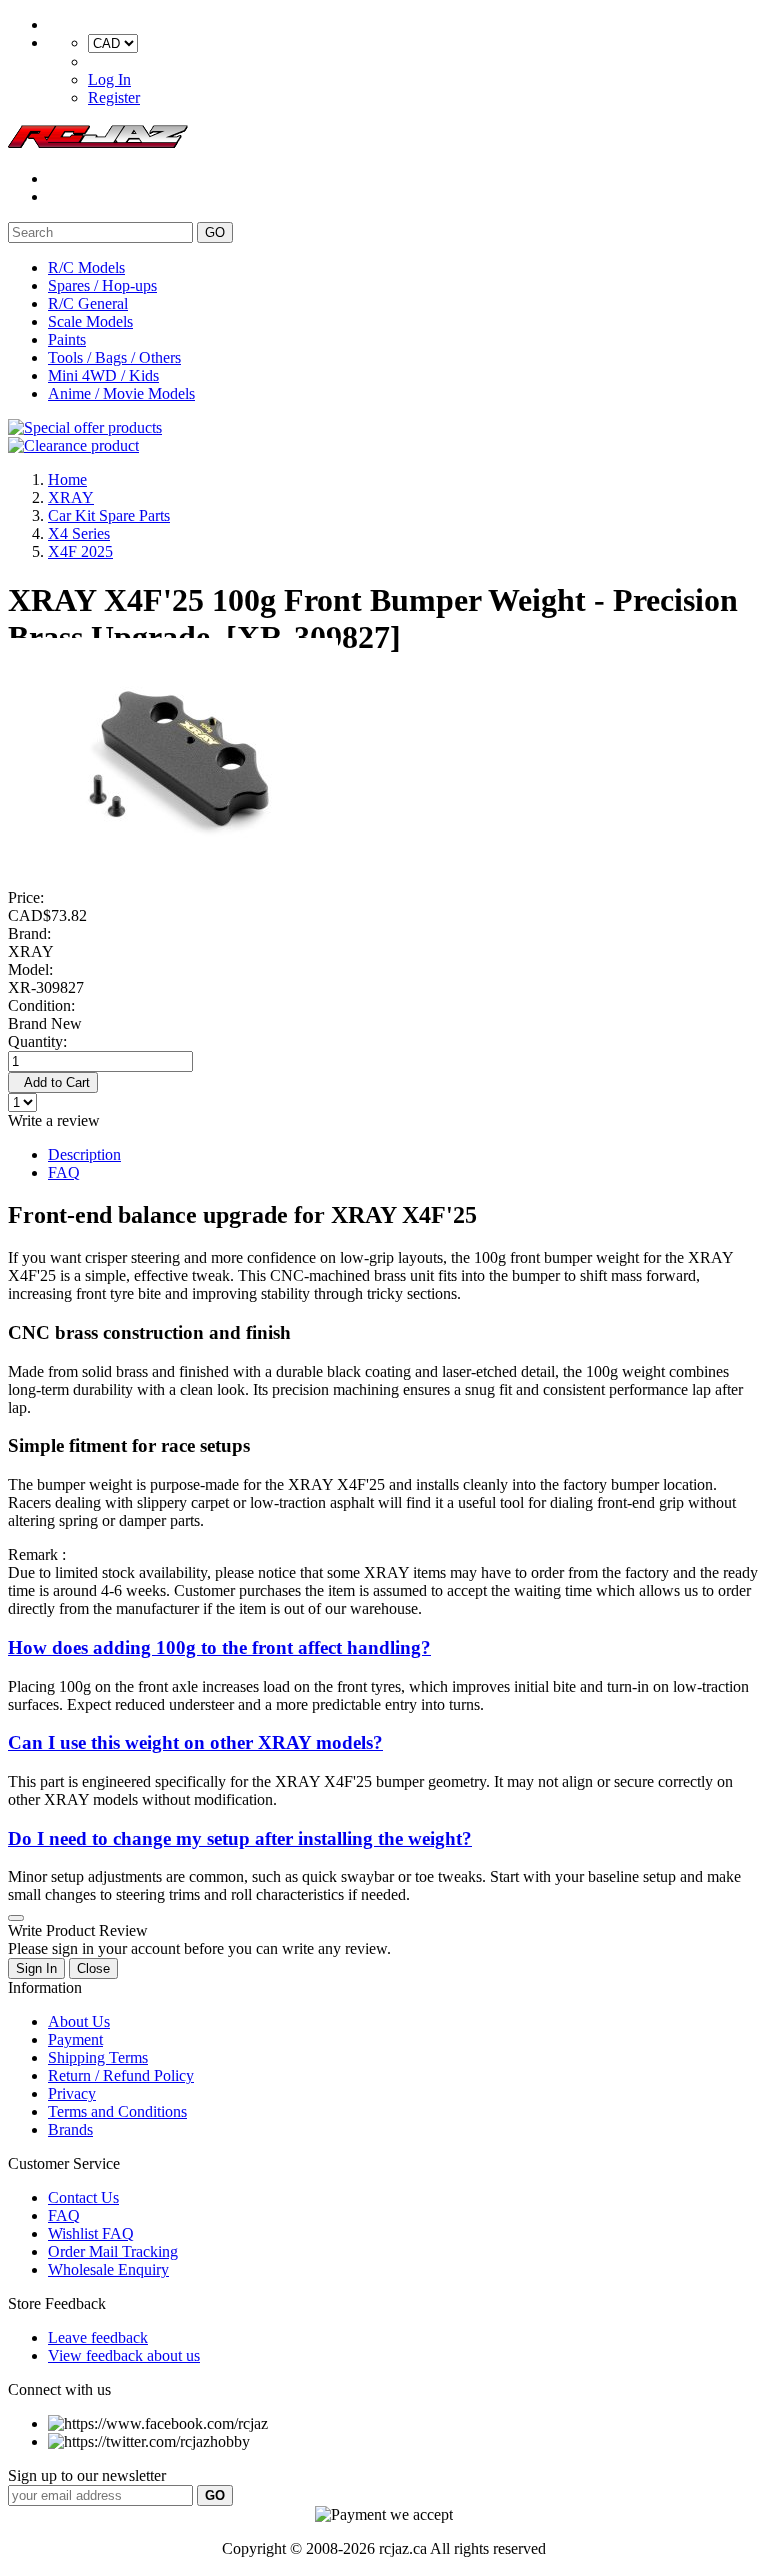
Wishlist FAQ (91, 2233)
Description (84, 1154)
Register (114, 97)
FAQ (64, 1172)
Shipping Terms (98, 2057)
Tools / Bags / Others (114, 357)
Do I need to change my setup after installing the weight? (240, 1838)
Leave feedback (98, 2337)
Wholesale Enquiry (108, 2269)
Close (93, 1968)
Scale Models (90, 321)
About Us (79, 2021)
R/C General (88, 303)
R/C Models (86, 267)
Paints (67, 339)
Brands (70, 2129)
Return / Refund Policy (121, 2075)
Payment (75, 2039)
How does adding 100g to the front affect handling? (219, 1647)
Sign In (36, 1968)
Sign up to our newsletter (87, 2475)
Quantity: (37, 1041)
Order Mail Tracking (113, 2251)
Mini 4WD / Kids (103, 375)
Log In (109, 79)
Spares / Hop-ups (102, 285)
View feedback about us (124, 2355)
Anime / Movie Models (121, 393)
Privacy (72, 2093)
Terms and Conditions (117, 2111)
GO (215, 232)
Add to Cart (53, 1082)
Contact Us (83, 2197)
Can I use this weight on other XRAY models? (195, 1742)
